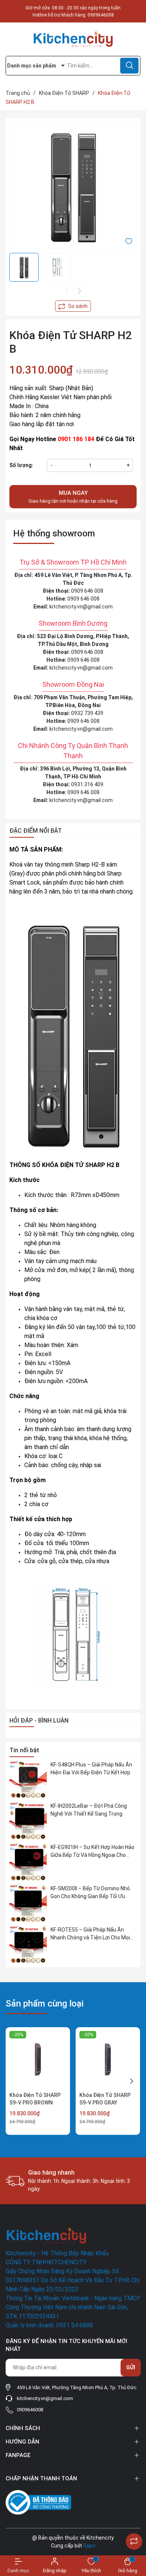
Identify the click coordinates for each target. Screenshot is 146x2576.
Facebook (17, 2463)
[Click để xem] (73, 185)
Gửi (131, 2367)
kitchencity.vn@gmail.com (81, 607)
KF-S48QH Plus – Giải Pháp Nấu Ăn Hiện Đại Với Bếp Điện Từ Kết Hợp (91, 1769)
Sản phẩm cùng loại (45, 2004)
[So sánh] (134, 2541)
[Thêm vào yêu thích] (129, 240)
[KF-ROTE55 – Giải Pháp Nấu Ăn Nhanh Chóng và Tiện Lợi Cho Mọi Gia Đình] (28, 1945)
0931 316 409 (87, 784)
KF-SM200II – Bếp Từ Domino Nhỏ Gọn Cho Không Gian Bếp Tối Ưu (90, 1892)
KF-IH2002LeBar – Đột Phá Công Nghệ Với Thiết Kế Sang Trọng (89, 1810)
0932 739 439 (87, 713)
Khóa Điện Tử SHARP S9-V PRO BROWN (35, 2099)
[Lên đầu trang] (134, 2523)
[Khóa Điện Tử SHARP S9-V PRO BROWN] (38, 2059)
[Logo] (73, 39)
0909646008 (101, 15)
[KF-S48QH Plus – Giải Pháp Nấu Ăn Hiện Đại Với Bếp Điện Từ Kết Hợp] (28, 1780)
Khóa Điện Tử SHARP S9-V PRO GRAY (105, 2099)
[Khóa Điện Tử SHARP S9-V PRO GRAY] (108, 2059)
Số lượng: (21, 465)
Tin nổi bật (24, 1750)
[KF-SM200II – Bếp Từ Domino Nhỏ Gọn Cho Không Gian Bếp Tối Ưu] (28, 1903)
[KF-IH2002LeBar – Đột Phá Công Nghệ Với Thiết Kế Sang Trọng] (28, 1821)
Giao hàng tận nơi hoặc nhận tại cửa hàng (73, 497)
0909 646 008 (87, 591)
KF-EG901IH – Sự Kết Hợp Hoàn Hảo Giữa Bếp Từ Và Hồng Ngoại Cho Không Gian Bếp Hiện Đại (92, 1852)
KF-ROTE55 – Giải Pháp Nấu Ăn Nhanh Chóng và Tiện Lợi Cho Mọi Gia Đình (90, 1934)
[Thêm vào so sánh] (73, 306)
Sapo (89, 2546)
